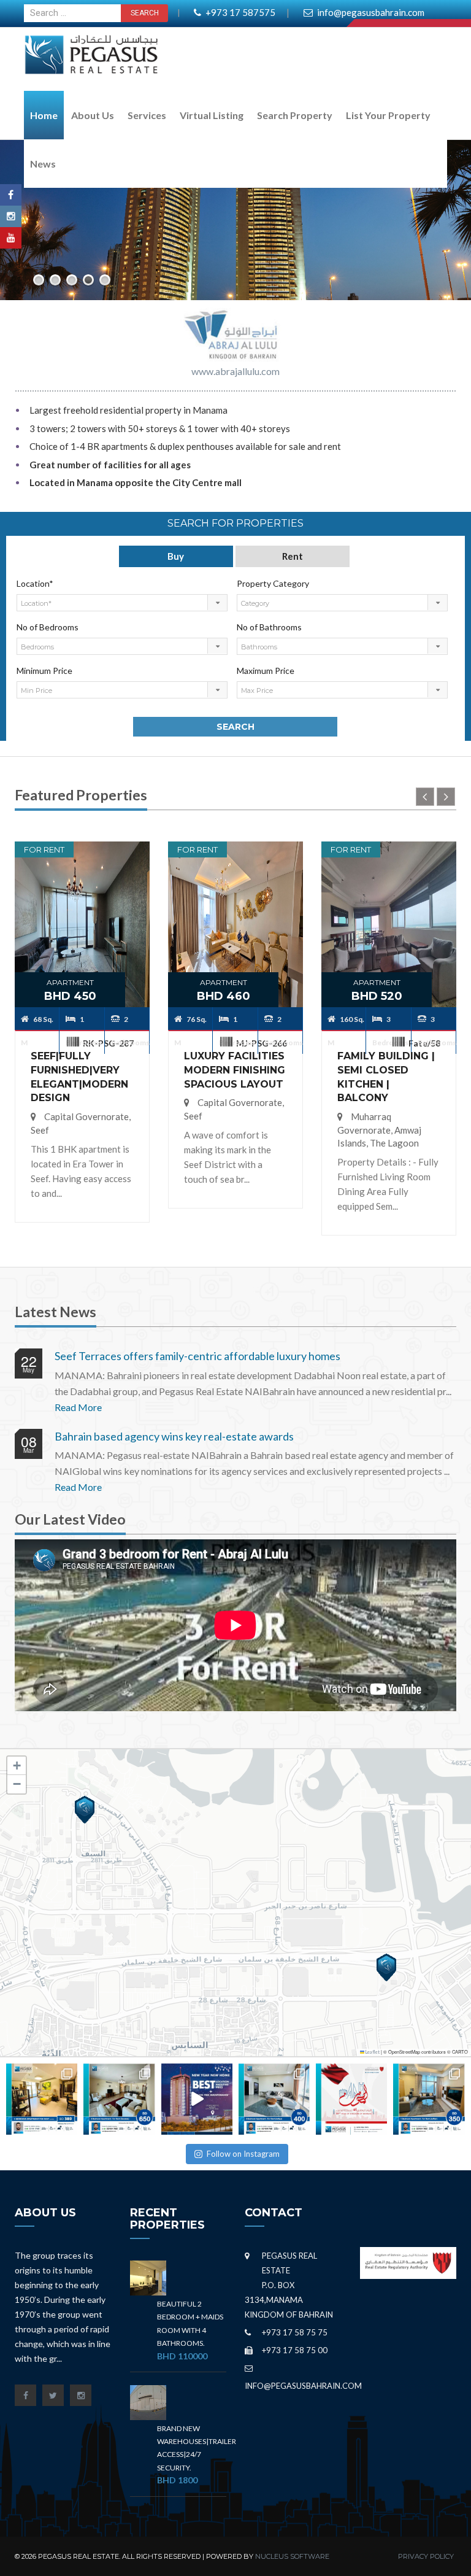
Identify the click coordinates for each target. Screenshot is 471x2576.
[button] (85, 1810)
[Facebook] (11, 195)
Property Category (273, 583)
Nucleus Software (292, 2556)
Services (147, 115)
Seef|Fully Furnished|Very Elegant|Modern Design (79, 1077)
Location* (35, 583)
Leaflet (372, 2052)
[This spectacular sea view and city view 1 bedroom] (42, 2099)
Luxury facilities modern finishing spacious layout (235, 1070)
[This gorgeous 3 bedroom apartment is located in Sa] (119, 2099)
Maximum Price (266, 671)
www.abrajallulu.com (235, 371)
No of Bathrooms (269, 627)
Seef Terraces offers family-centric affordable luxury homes (197, 1356)
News (43, 164)
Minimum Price (44, 671)
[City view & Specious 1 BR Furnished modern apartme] (429, 2099)
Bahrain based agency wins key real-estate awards (174, 1436)
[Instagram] (11, 216)
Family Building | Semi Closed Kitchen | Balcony (386, 1077)
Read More (78, 1407)
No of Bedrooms (48, 627)
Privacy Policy (426, 2556)
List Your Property (388, 115)
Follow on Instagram (243, 2154)
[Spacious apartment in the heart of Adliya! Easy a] (274, 2099)
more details (82, 891)
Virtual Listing (212, 115)
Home (44, 115)
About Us (93, 115)
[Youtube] (11, 238)
